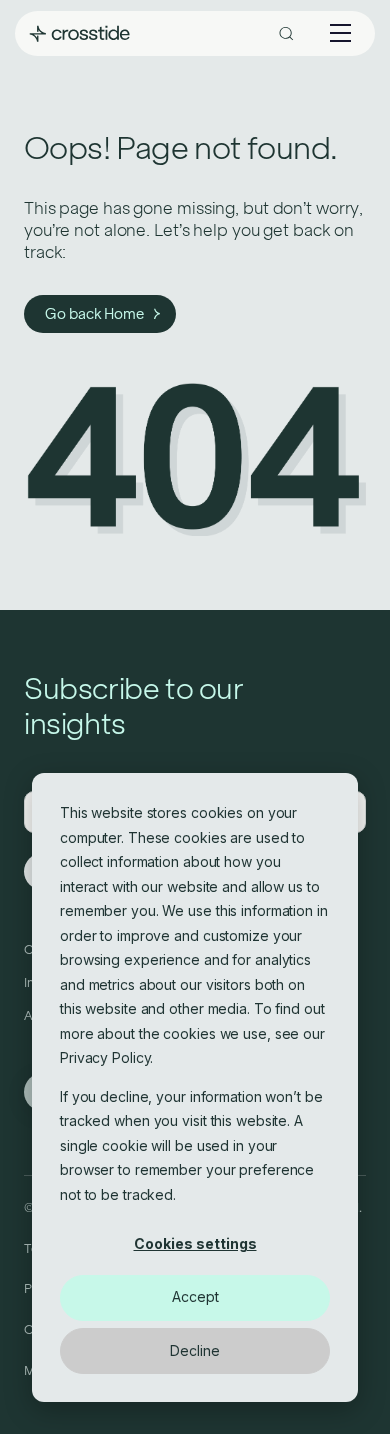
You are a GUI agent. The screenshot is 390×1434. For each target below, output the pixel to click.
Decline (195, 1350)
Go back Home (94, 314)
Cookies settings (195, 1243)
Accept (195, 1296)
